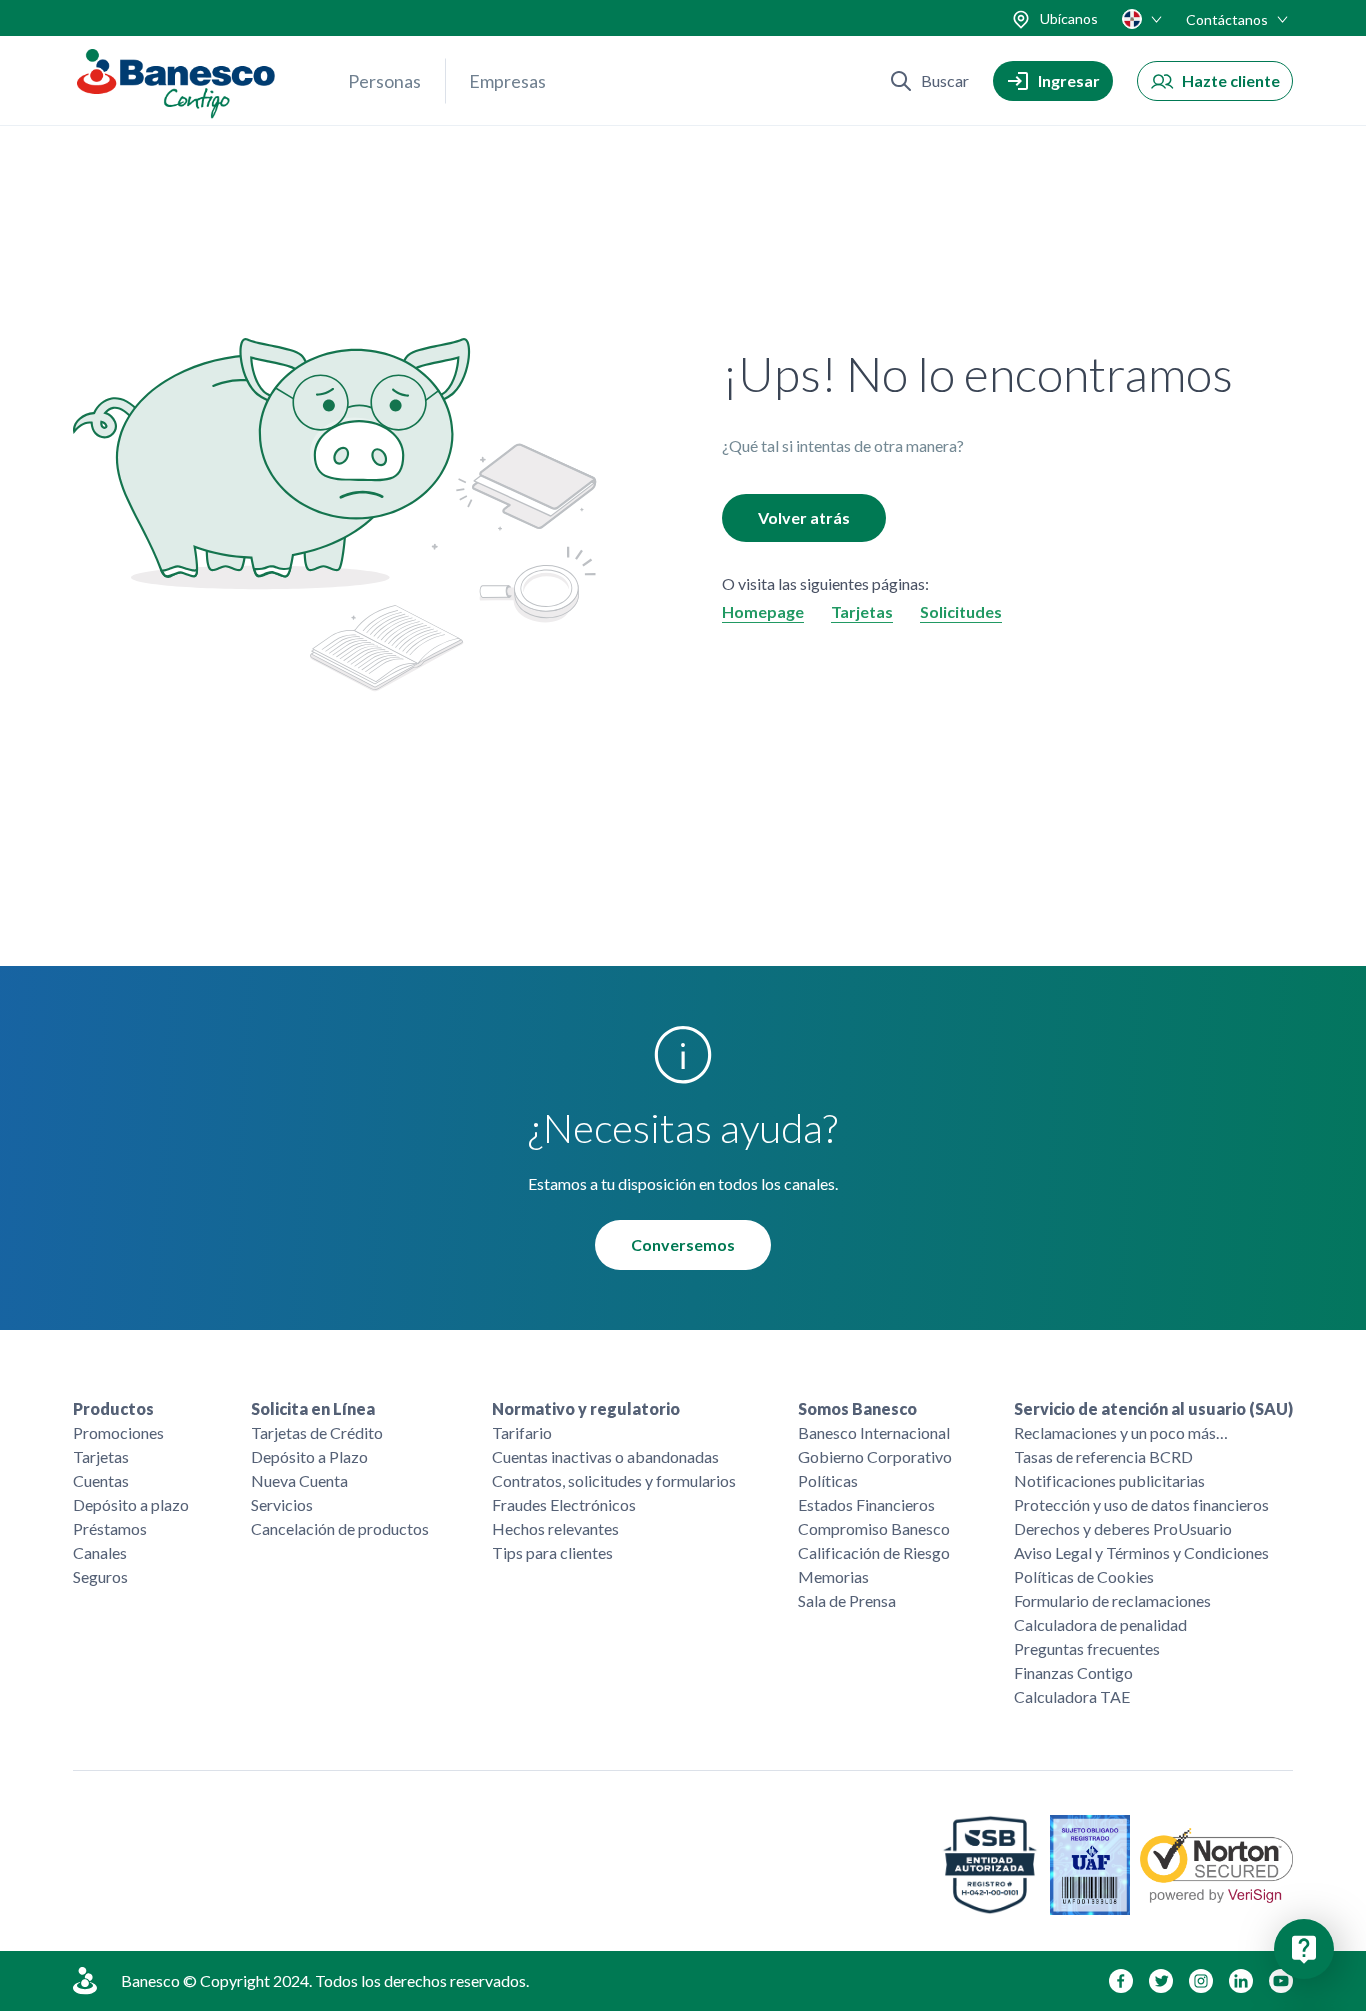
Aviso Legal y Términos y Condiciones (1141, 1552)
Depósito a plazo (131, 1504)
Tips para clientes (552, 1552)
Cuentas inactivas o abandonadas (605, 1456)
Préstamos (110, 1528)
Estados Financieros (866, 1504)
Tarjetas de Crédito (317, 1432)
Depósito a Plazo (309, 1456)
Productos (113, 1408)
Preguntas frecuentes (1087, 1648)
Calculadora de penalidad (1100, 1624)
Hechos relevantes (555, 1528)
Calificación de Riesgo (874, 1552)
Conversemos (683, 1244)
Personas (384, 81)
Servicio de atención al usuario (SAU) (1153, 1408)
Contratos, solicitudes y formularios (614, 1480)
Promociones (118, 1432)
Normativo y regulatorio (586, 1408)
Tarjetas (862, 611)
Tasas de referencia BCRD (1103, 1456)
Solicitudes (961, 611)
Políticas (828, 1480)
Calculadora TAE (1072, 1696)
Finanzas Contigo (1073, 1672)
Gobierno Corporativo (875, 1456)
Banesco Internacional (874, 1432)
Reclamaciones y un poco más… (1121, 1432)
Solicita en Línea (313, 1408)
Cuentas (101, 1480)
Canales (100, 1552)
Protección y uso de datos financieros (1141, 1504)
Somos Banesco (857, 1408)
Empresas (507, 81)
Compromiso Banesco (874, 1528)
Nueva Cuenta (299, 1480)
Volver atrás (804, 517)
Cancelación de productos (340, 1528)
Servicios (282, 1504)
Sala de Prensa (847, 1600)
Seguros (100, 1576)
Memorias (833, 1576)
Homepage (763, 611)
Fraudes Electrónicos (564, 1504)
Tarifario (522, 1432)
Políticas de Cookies (1084, 1576)
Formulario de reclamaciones (1112, 1600)
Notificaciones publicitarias (1109, 1480)
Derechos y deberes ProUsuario (1123, 1528)
